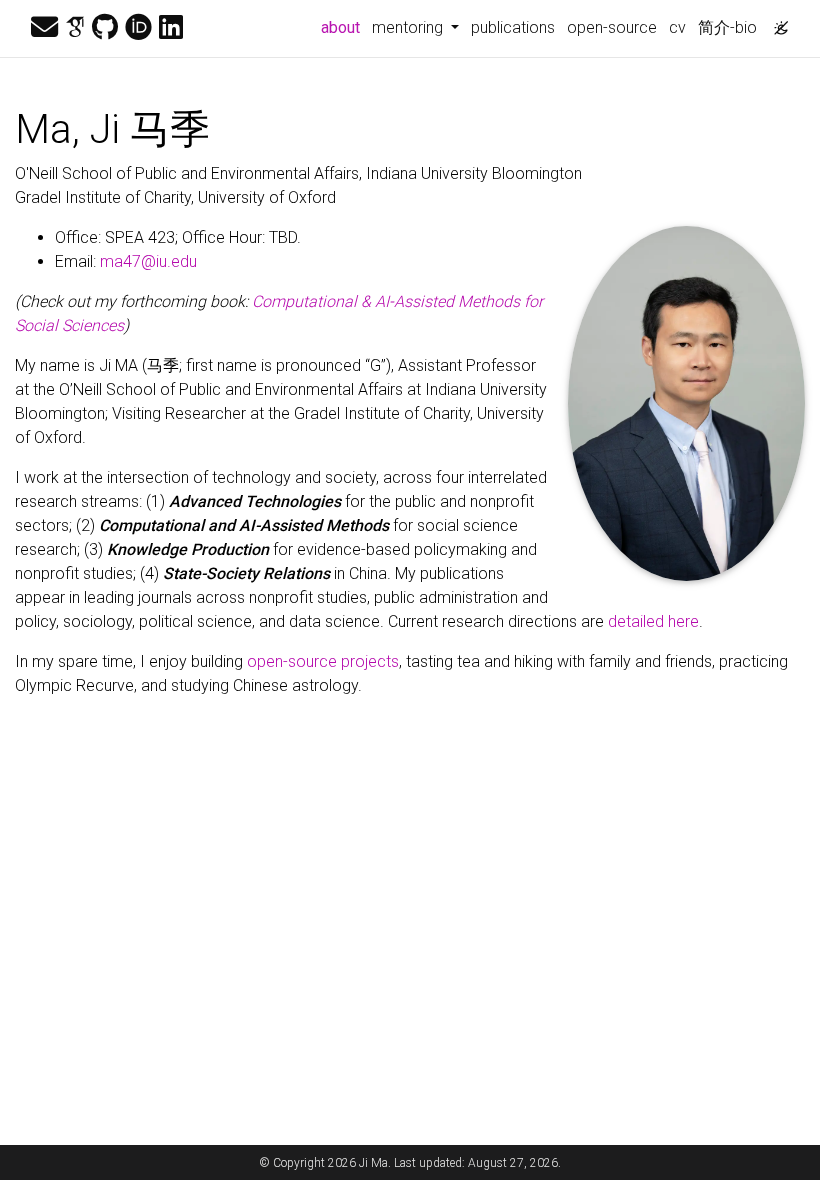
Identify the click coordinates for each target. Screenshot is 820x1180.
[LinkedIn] (171, 28)
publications (513, 27)
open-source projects (323, 661)
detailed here (653, 621)
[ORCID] (138, 28)
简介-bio (727, 27)
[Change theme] (776, 22)
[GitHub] (105, 28)
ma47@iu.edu (148, 261)
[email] (44, 28)
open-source (612, 27)
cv (677, 27)
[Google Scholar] (75, 28)
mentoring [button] (409, 27)
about (343, 27)
